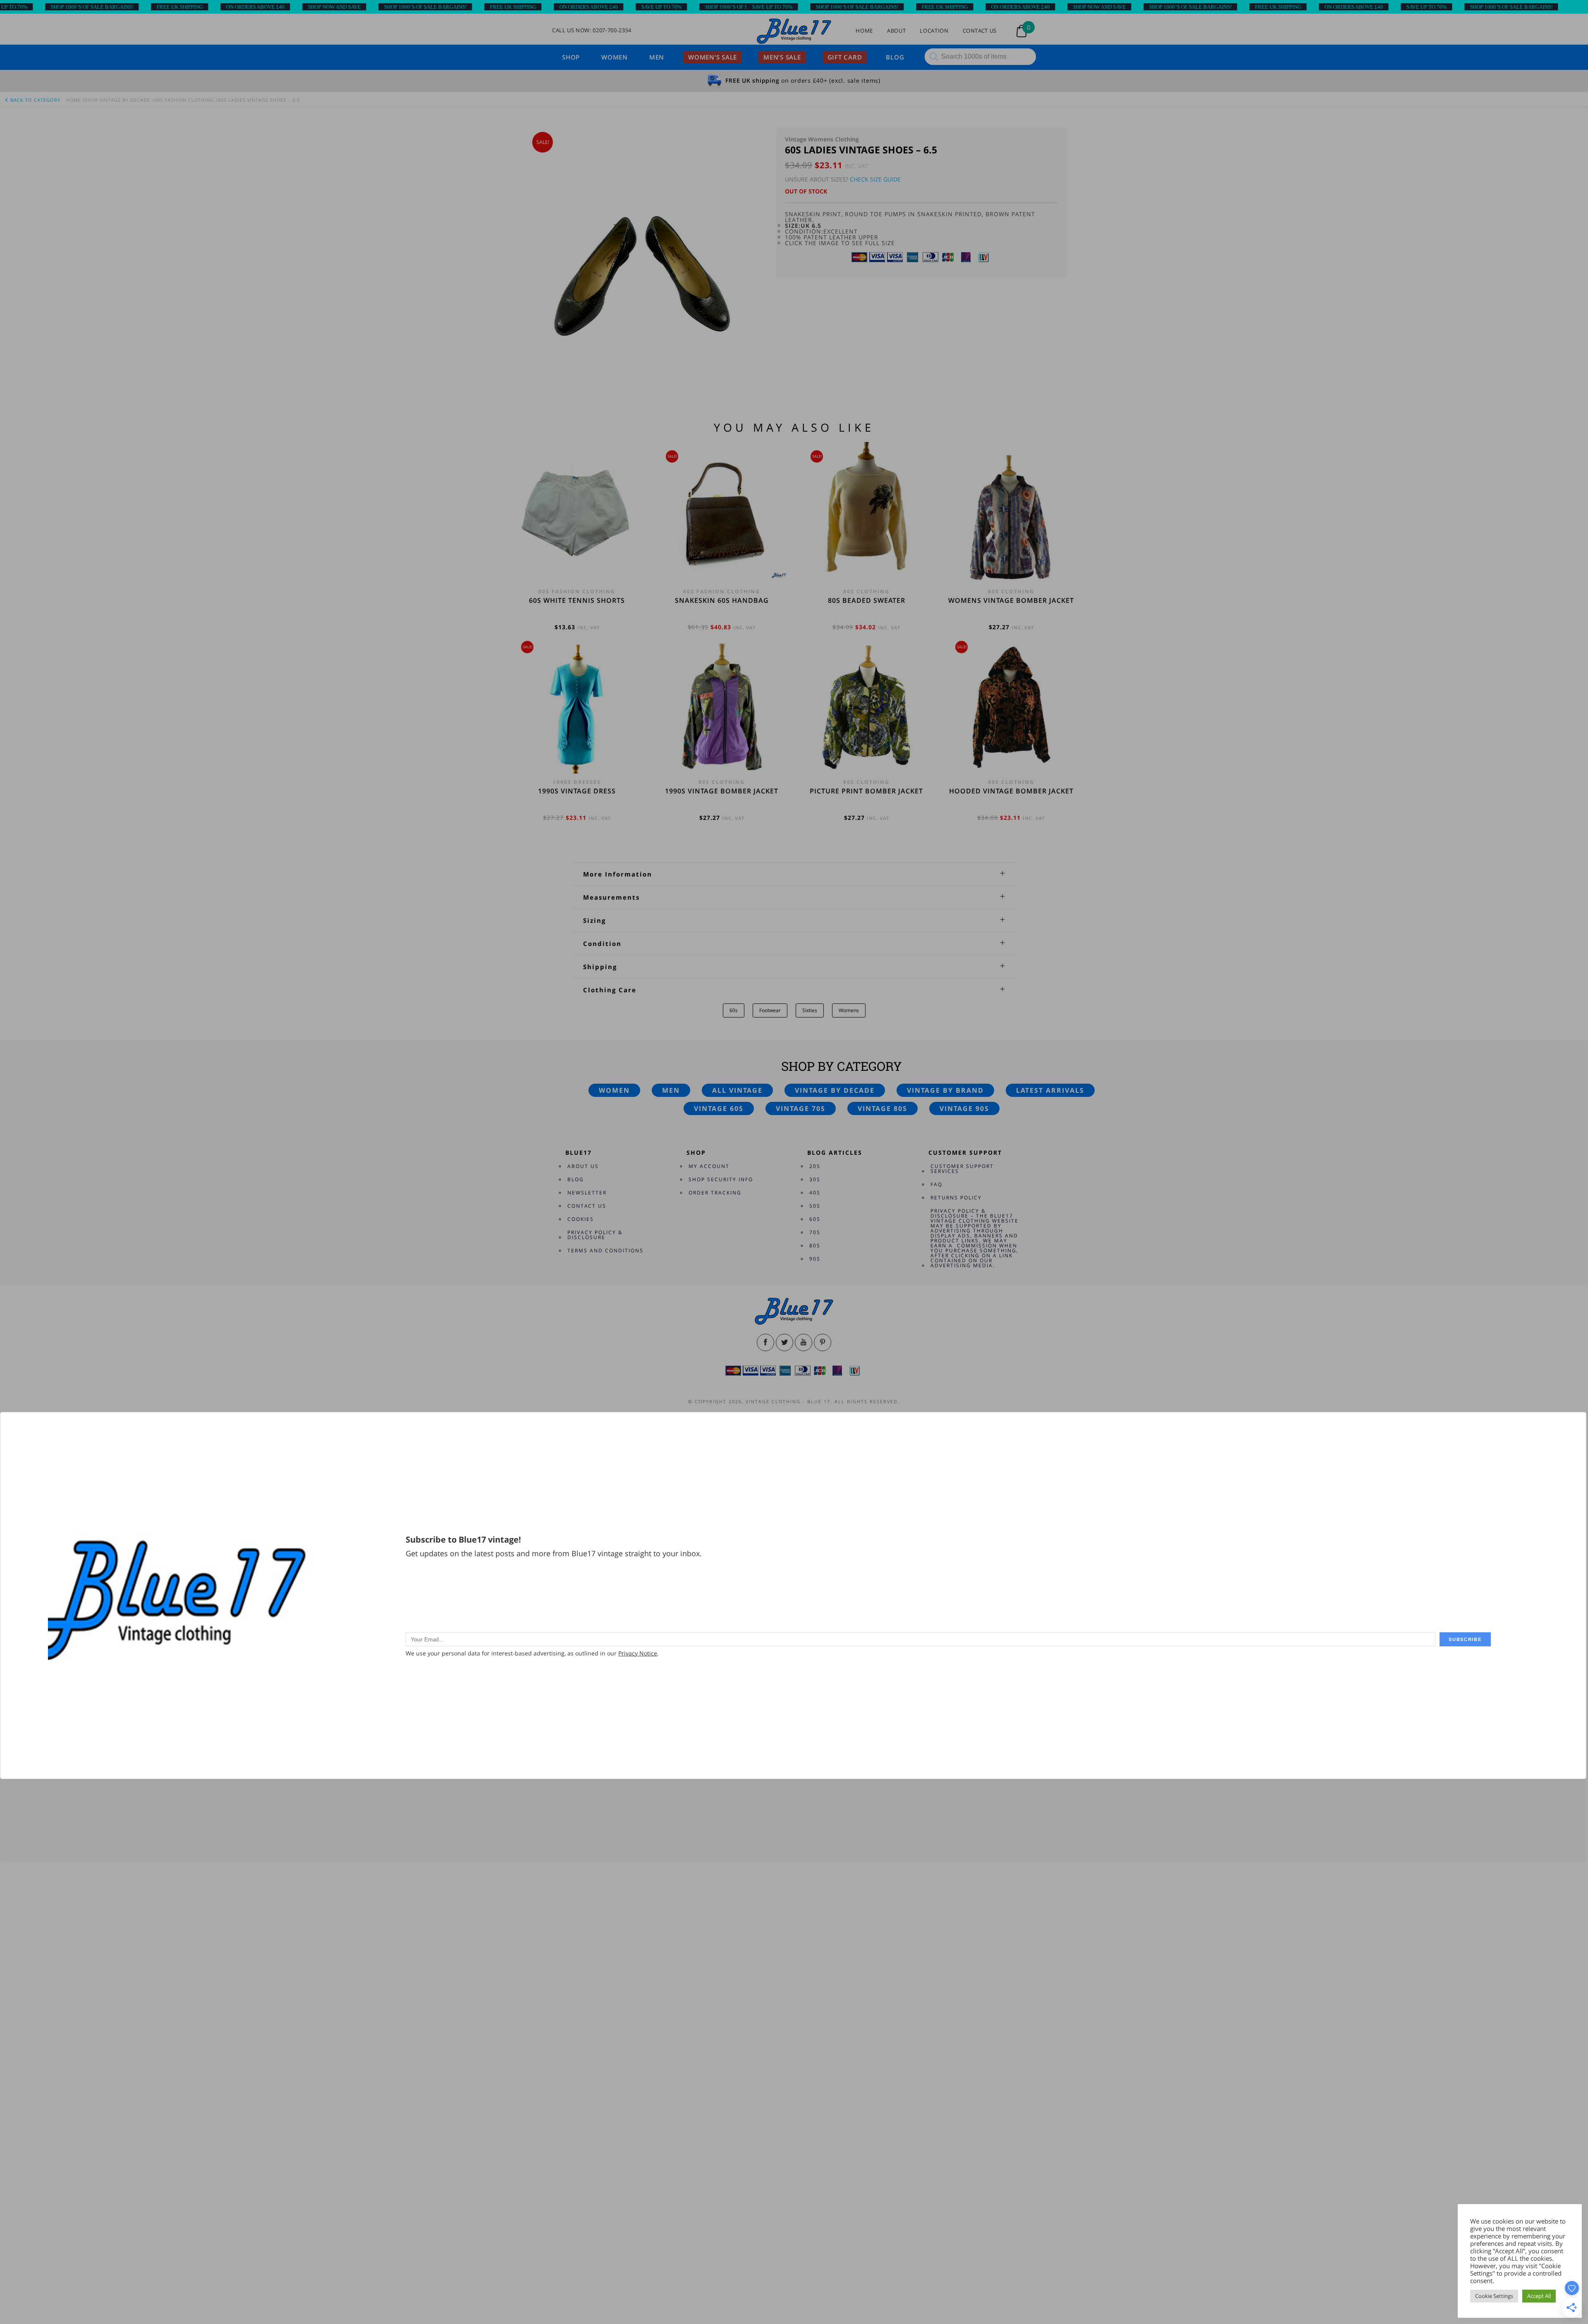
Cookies (581, 1219)
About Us (583, 1166)
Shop (571, 57)
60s (734, 1010)
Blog (895, 57)
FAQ (936, 1184)
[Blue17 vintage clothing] (794, 32)
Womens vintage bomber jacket (1011, 600)
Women (615, 57)
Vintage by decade (835, 1090)
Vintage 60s (719, 1108)
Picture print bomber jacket (866, 791)
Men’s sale (782, 57)
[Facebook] (765, 1342)
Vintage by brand (945, 1090)
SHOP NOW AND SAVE (215, 7)
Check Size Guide (875, 179)
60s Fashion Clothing (184, 100)
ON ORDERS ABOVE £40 (136, 7)
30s (815, 1179)
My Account (709, 1166)
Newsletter (587, 1193)
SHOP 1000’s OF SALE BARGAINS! (306, 7)
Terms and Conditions (605, 1250)
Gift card (845, 57)
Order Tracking (715, 1193)
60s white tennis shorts (577, 600)
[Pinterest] (823, 1342)
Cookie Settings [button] (1494, 2296)
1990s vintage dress (577, 791)
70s (815, 1232)
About (896, 31)
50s (815, 1206)
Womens (849, 1010)
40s (815, 1193)
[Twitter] (784, 1342)
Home (864, 31)
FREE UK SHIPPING (60, 7)
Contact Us (980, 31)
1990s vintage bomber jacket (722, 791)
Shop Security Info (721, 1179)
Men (657, 57)
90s (815, 1259)
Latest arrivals (1050, 1090)
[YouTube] (804, 1342)
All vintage (737, 1090)
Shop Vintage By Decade (117, 100)
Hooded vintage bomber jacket (1011, 791)
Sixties (810, 1010)
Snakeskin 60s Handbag (722, 600)
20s (815, 1166)
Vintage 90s (964, 1108)
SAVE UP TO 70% (542, 7)
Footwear (770, 1010)
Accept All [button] (1539, 2296)
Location (934, 31)
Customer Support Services (962, 1169)
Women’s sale (713, 57)
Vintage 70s (801, 1108)
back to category (35, 100)
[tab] (794, 874)
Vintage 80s (882, 1108)
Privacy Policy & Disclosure (595, 1235)
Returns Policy (956, 1198)
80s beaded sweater (867, 600)
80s (815, 1246)
